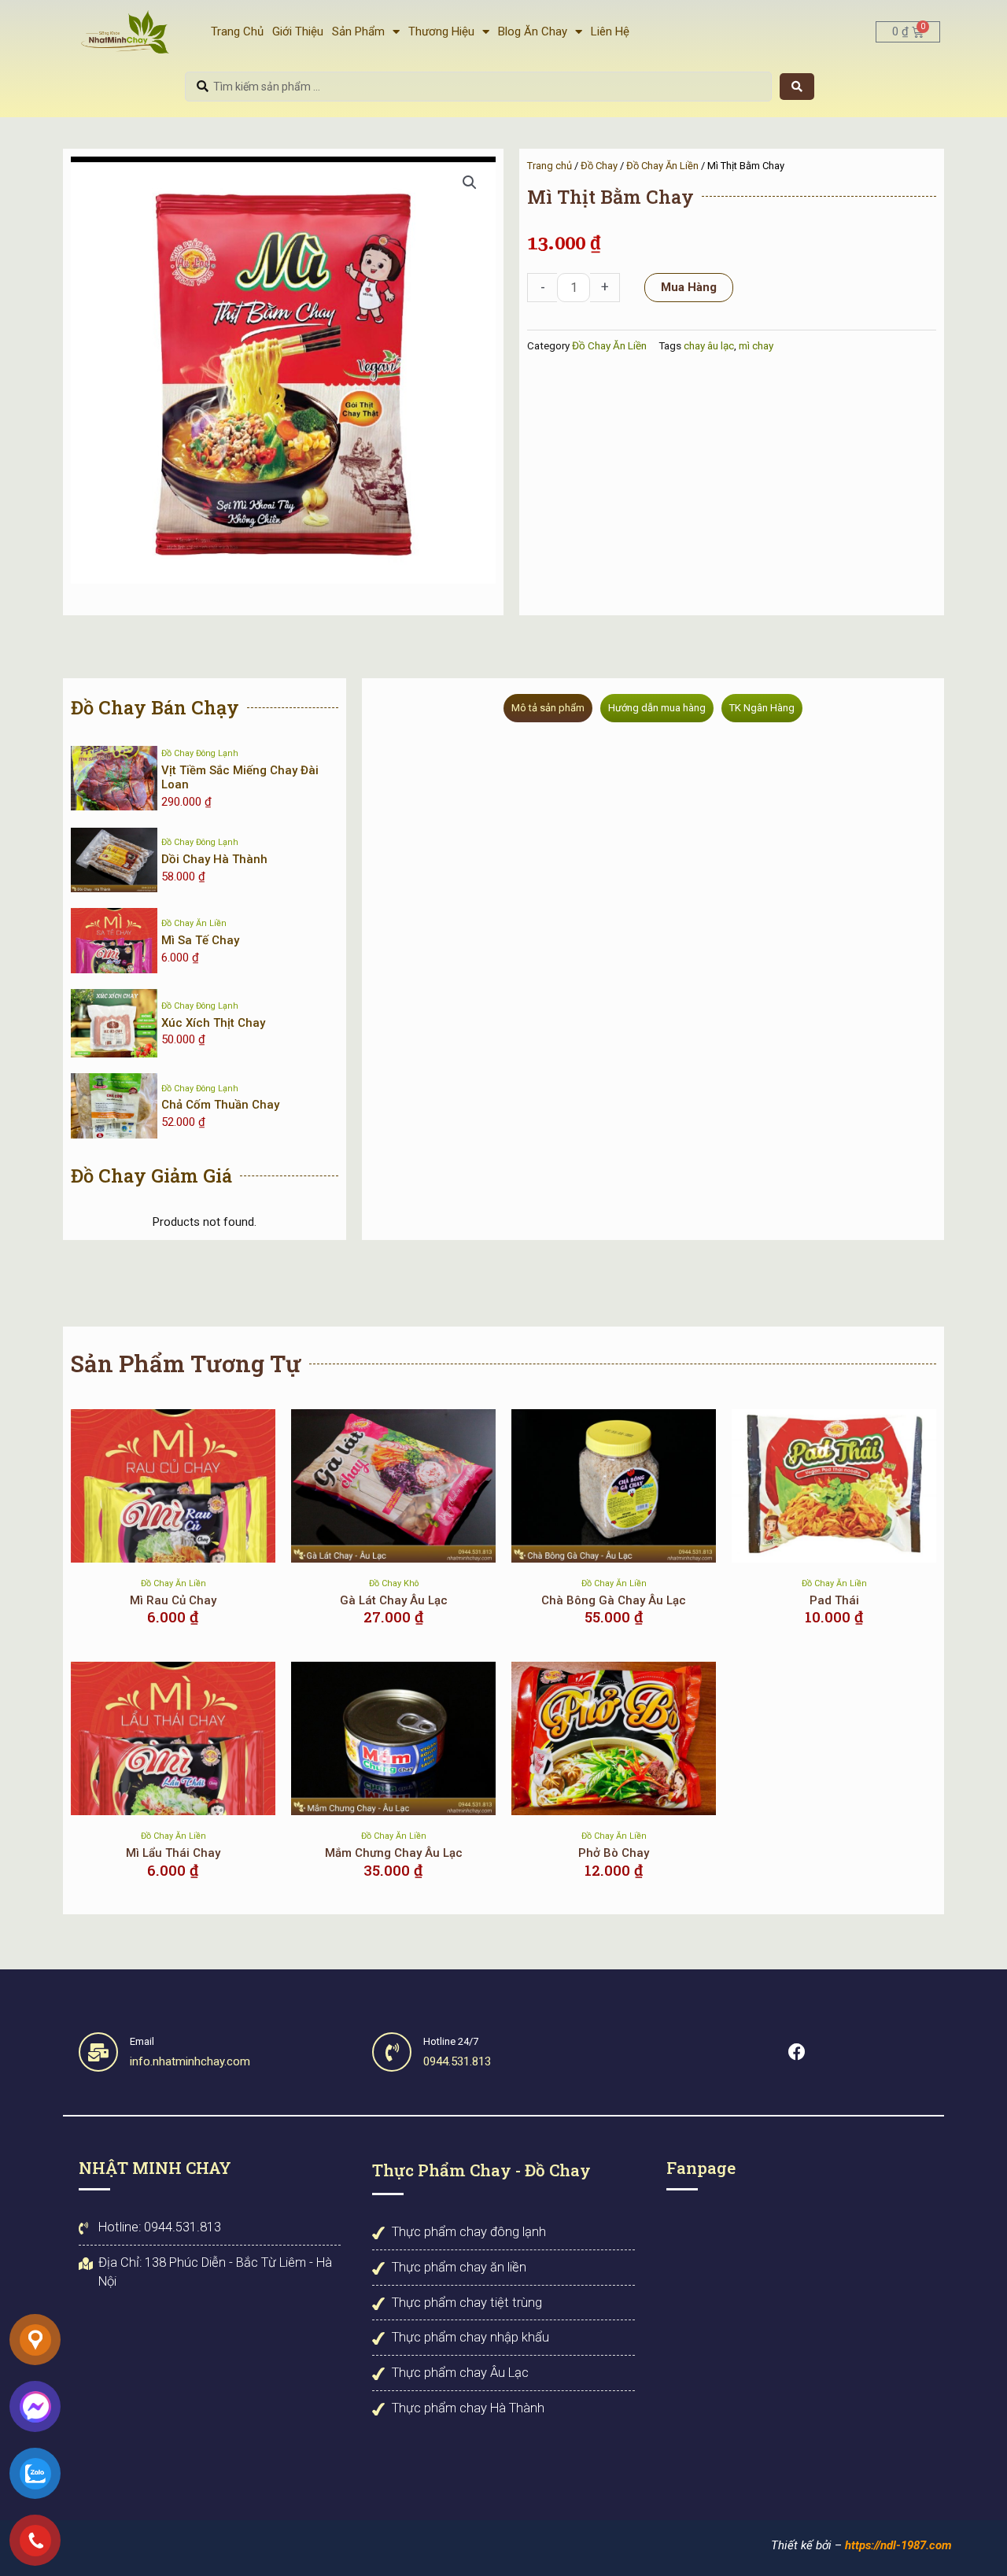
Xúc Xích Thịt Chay (213, 1023)
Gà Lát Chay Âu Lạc (394, 1600)
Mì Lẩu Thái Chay (173, 1853)
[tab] (548, 708)
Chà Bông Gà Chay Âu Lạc (614, 1600)
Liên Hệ (610, 31)
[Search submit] (797, 87)
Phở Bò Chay (614, 1853)
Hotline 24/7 (451, 2041)
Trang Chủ (237, 31)
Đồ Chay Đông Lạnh (200, 753)
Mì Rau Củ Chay (173, 1600)
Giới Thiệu (298, 31)
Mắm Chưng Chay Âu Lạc (394, 1853)
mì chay (756, 345)
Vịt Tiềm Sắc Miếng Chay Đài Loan (240, 777)
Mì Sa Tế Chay (200, 940)
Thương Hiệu (441, 31)
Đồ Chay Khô (394, 1583)
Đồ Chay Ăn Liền (662, 166)
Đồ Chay (599, 166)
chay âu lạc (709, 345)
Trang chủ (550, 166)
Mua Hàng (689, 287)
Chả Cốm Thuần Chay (220, 1105)
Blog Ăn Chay (533, 31)
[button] (470, 183)
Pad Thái (834, 1600)
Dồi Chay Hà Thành (214, 859)
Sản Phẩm (358, 31)
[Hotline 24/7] (392, 2052)
